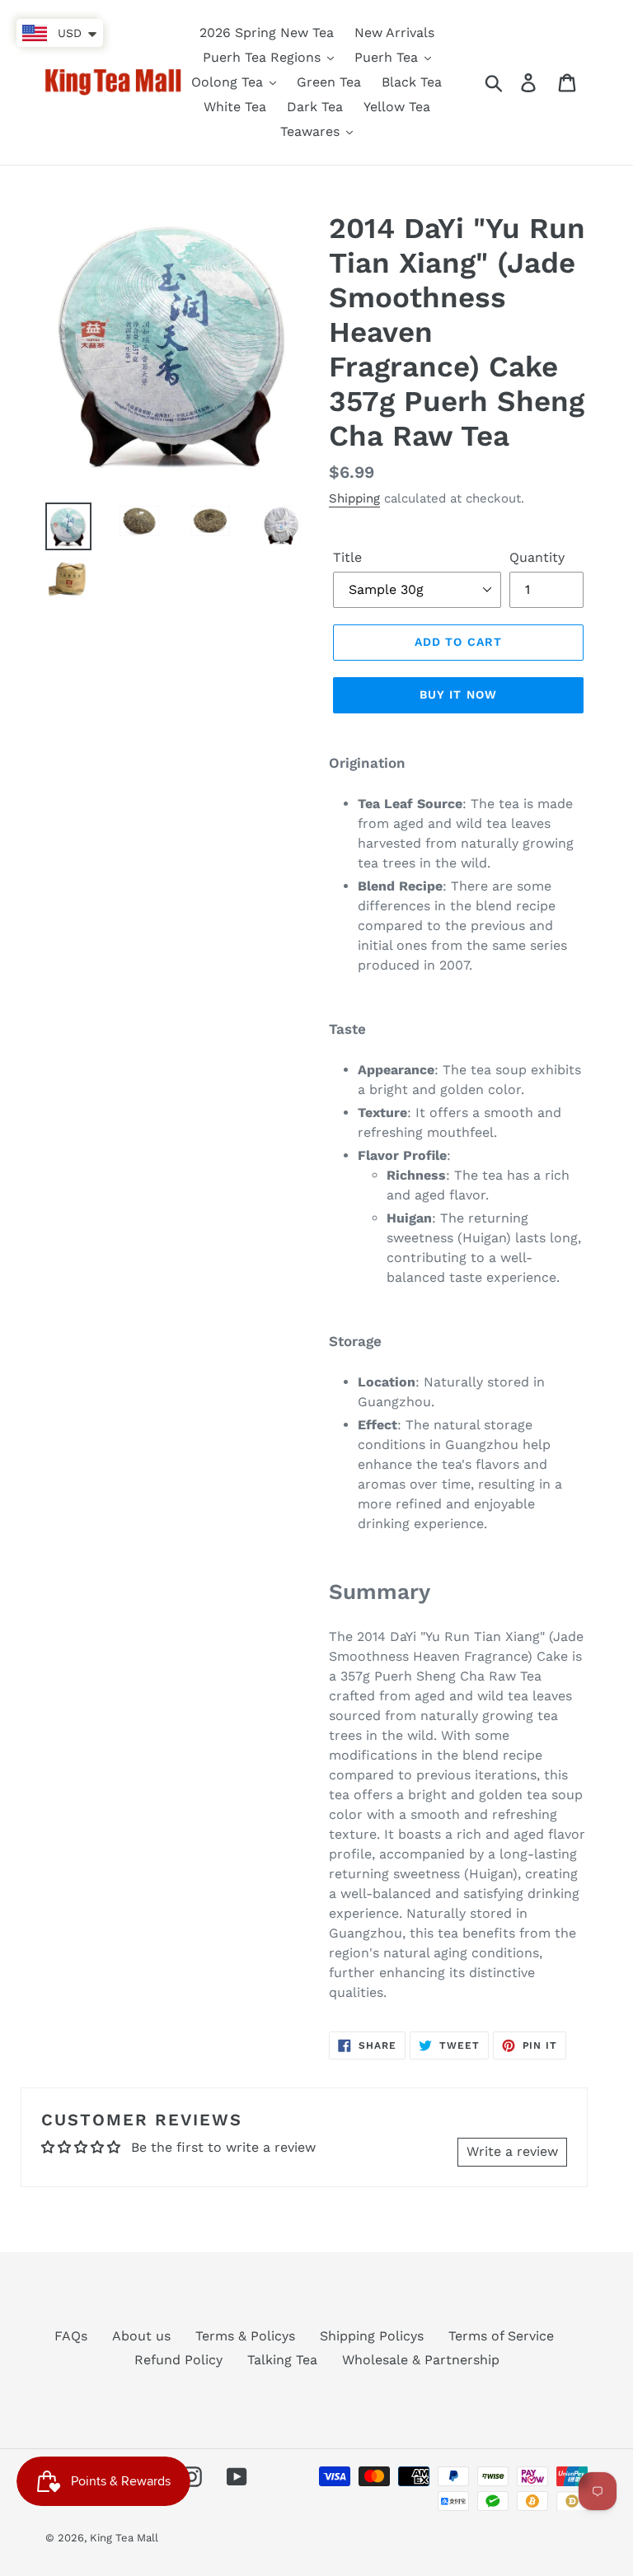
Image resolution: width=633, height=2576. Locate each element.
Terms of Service (501, 2336)
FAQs (71, 2336)
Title (347, 557)
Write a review (512, 2151)
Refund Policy (178, 2360)
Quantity (537, 557)
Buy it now (458, 694)
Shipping (354, 498)
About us (141, 2336)
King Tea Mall (124, 2538)
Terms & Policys (245, 2336)
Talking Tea (282, 2360)
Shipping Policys (372, 2336)
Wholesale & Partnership (421, 2360)
